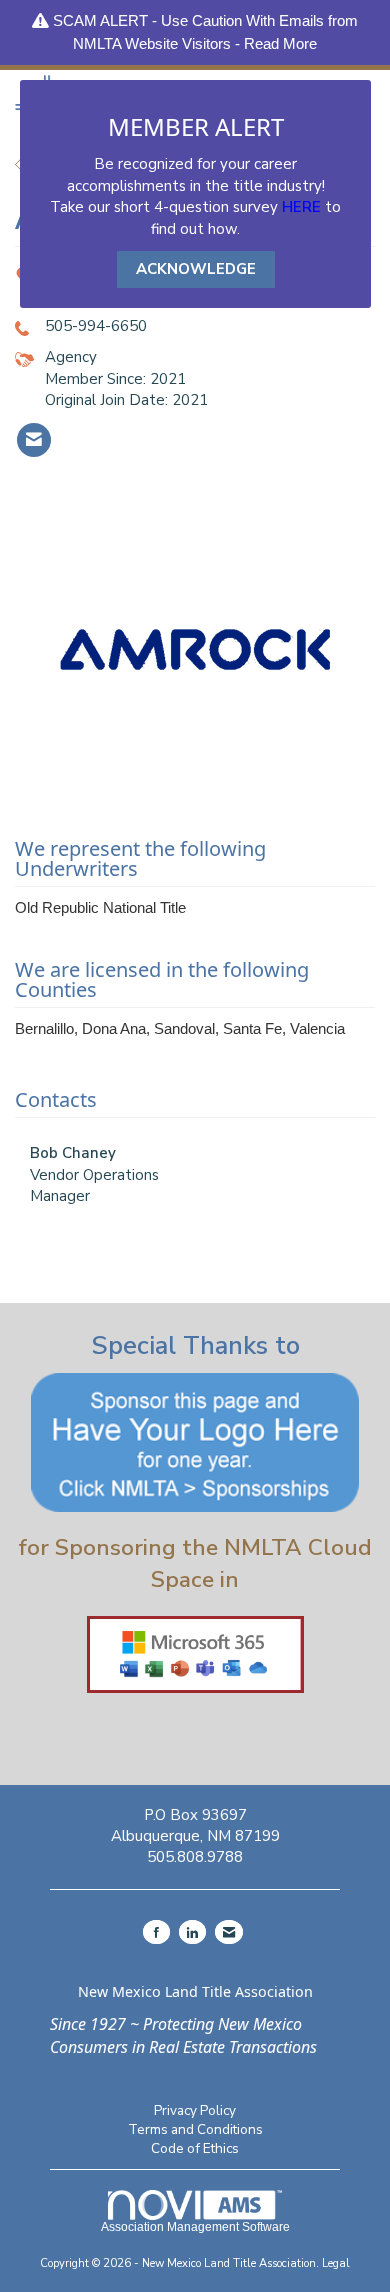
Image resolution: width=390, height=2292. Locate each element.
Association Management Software (195, 2227)
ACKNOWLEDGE (196, 269)
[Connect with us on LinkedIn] (192, 1932)
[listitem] (34, 440)
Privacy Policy (195, 2110)
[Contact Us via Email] (229, 1932)
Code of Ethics (195, 2148)
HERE (301, 207)
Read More (280, 43)
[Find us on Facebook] (156, 1932)
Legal (336, 2263)
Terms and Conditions (195, 2129)
